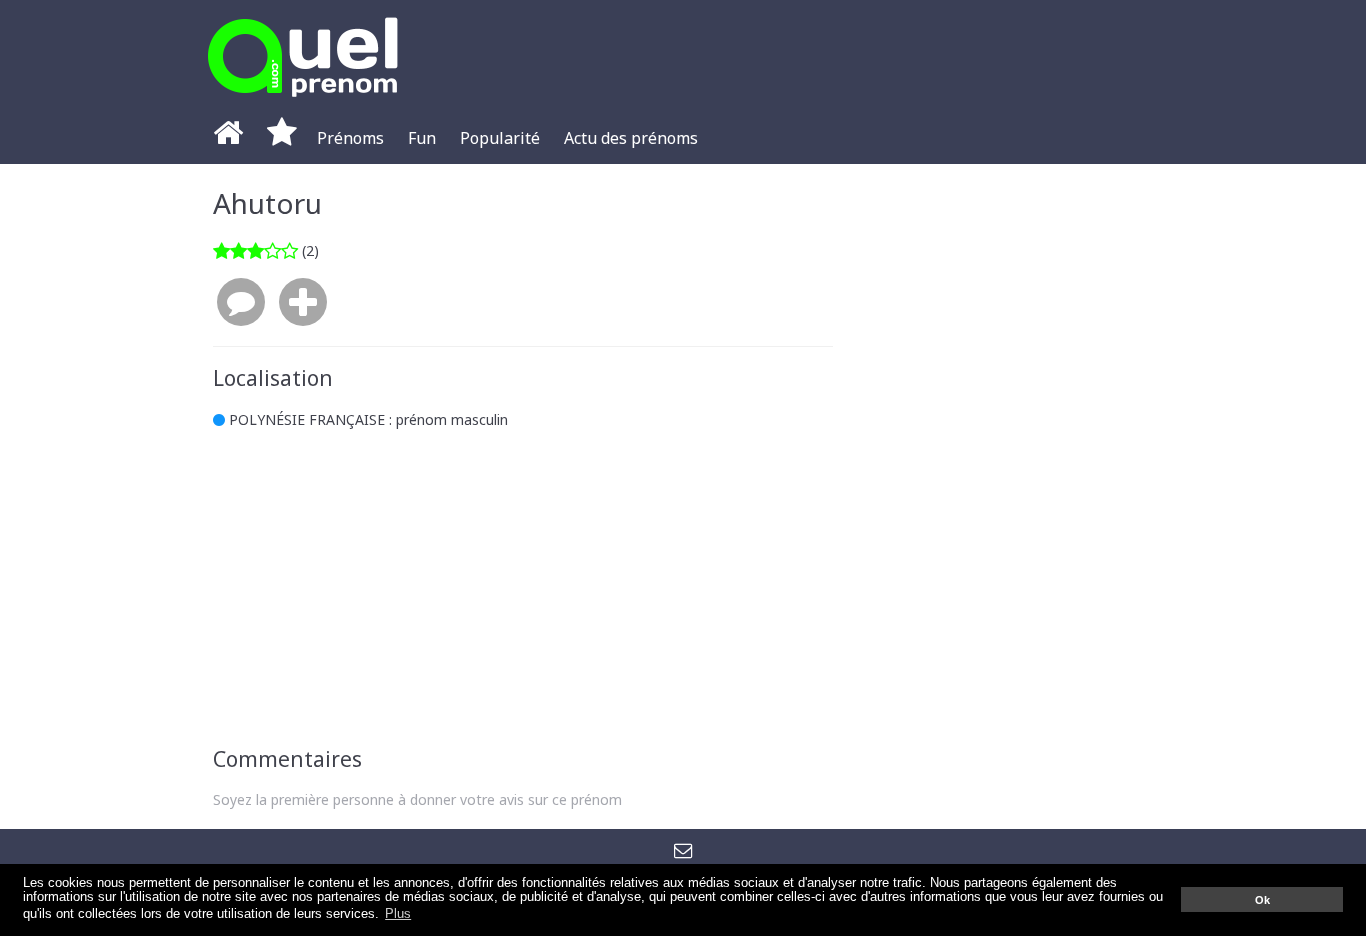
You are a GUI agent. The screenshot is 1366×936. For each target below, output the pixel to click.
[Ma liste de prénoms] (282, 138)
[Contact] (683, 848)
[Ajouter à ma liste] (303, 303)
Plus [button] (398, 914)
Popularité (500, 138)
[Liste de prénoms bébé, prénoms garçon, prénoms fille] (303, 102)
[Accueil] (228, 138)
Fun (422, 138)
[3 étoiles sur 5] (255, 250)
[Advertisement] (523, 588)
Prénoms (350, 138)
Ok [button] (1262, 900)
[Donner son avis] (241, 303)
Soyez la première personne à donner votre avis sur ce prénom (417, 799)
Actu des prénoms (631, 138)
